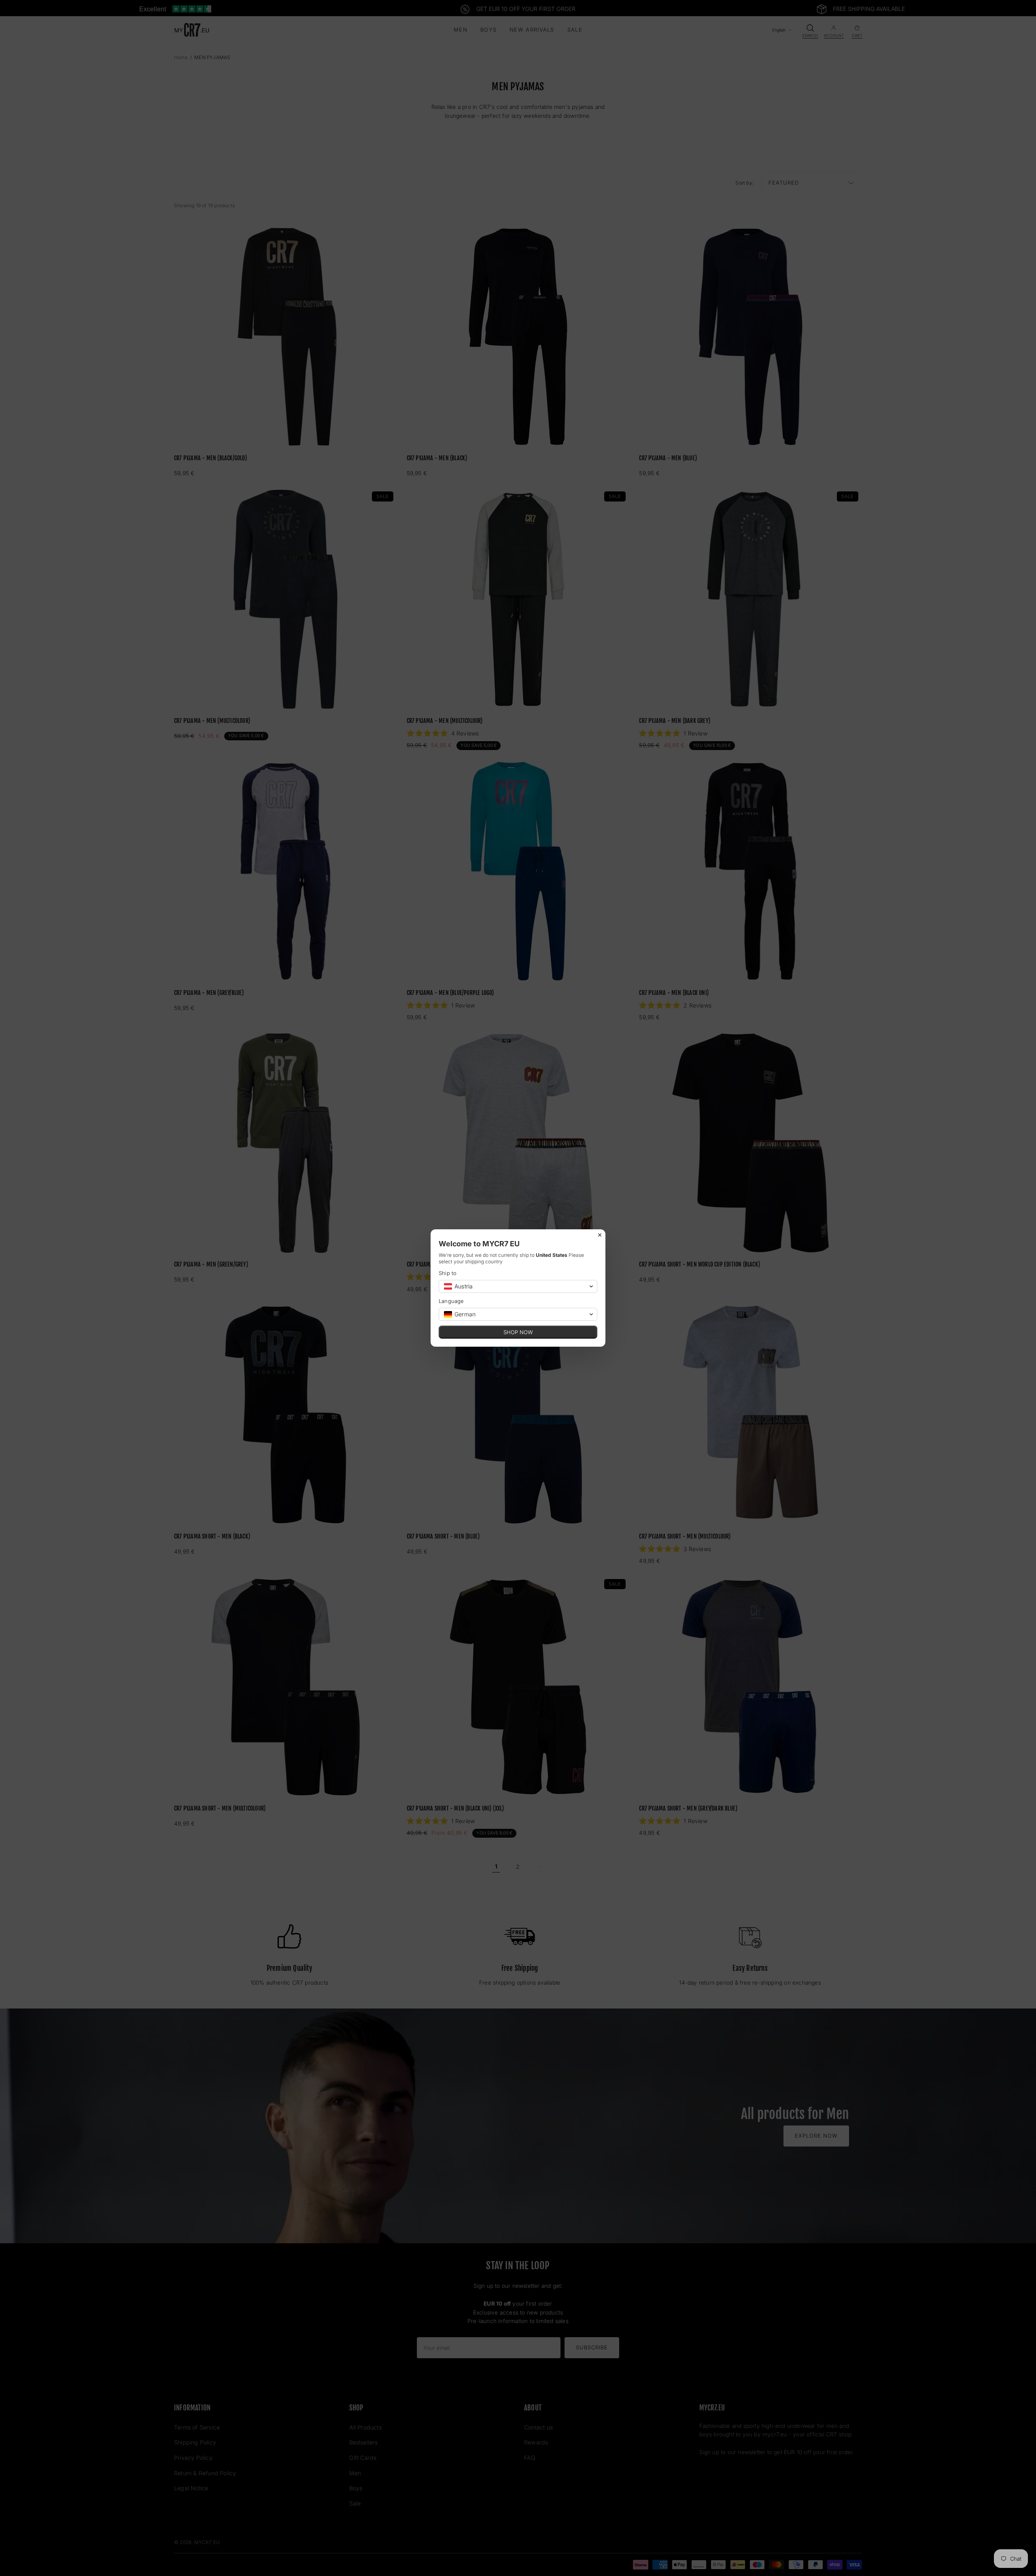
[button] (518, 1286)
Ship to (448, 1273)
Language (451, 1301)
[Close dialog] (600, 1235)
